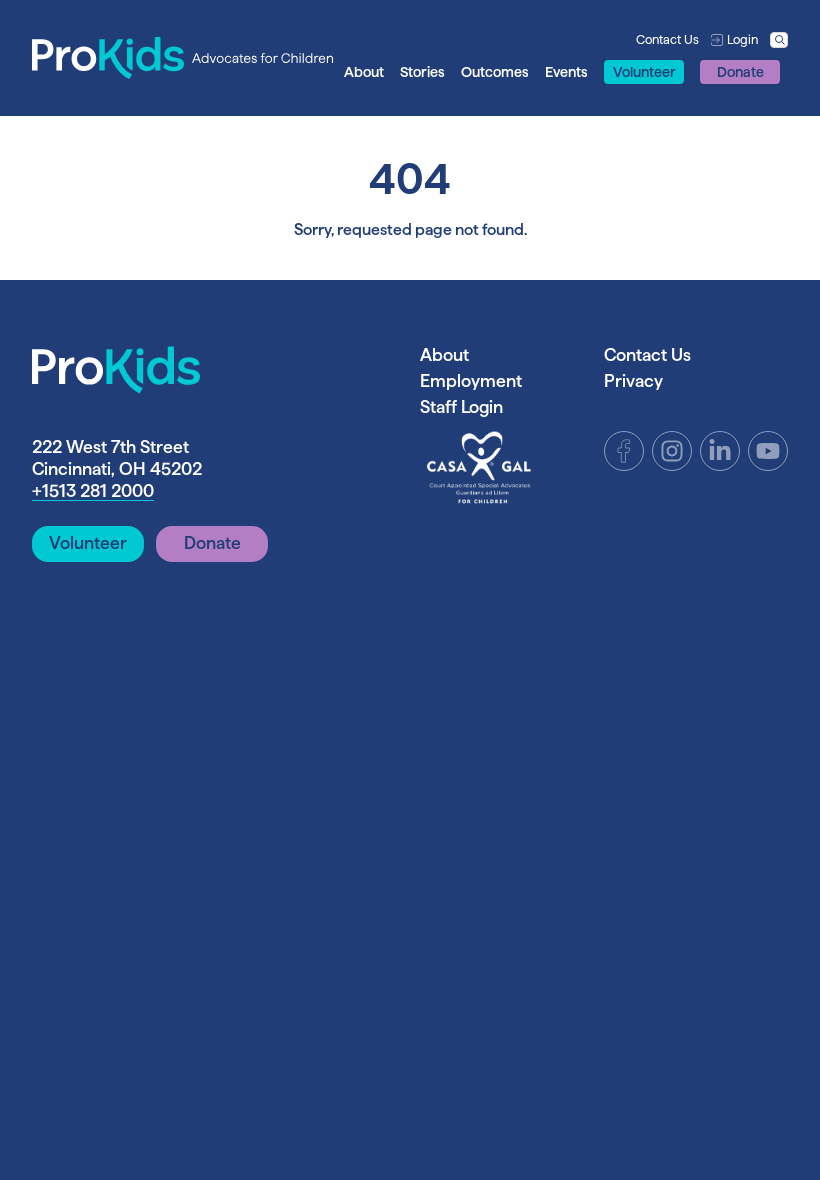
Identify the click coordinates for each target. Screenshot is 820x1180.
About (364, 72)
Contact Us (667, 39)
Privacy (633, 380)
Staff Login (461, 406)
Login (742, 39)
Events (566, 72)
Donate (740, 72)
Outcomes (495, 72)
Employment (471, 380)
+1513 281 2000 (93, 490)
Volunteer (644, 72)
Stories (422, 72)
